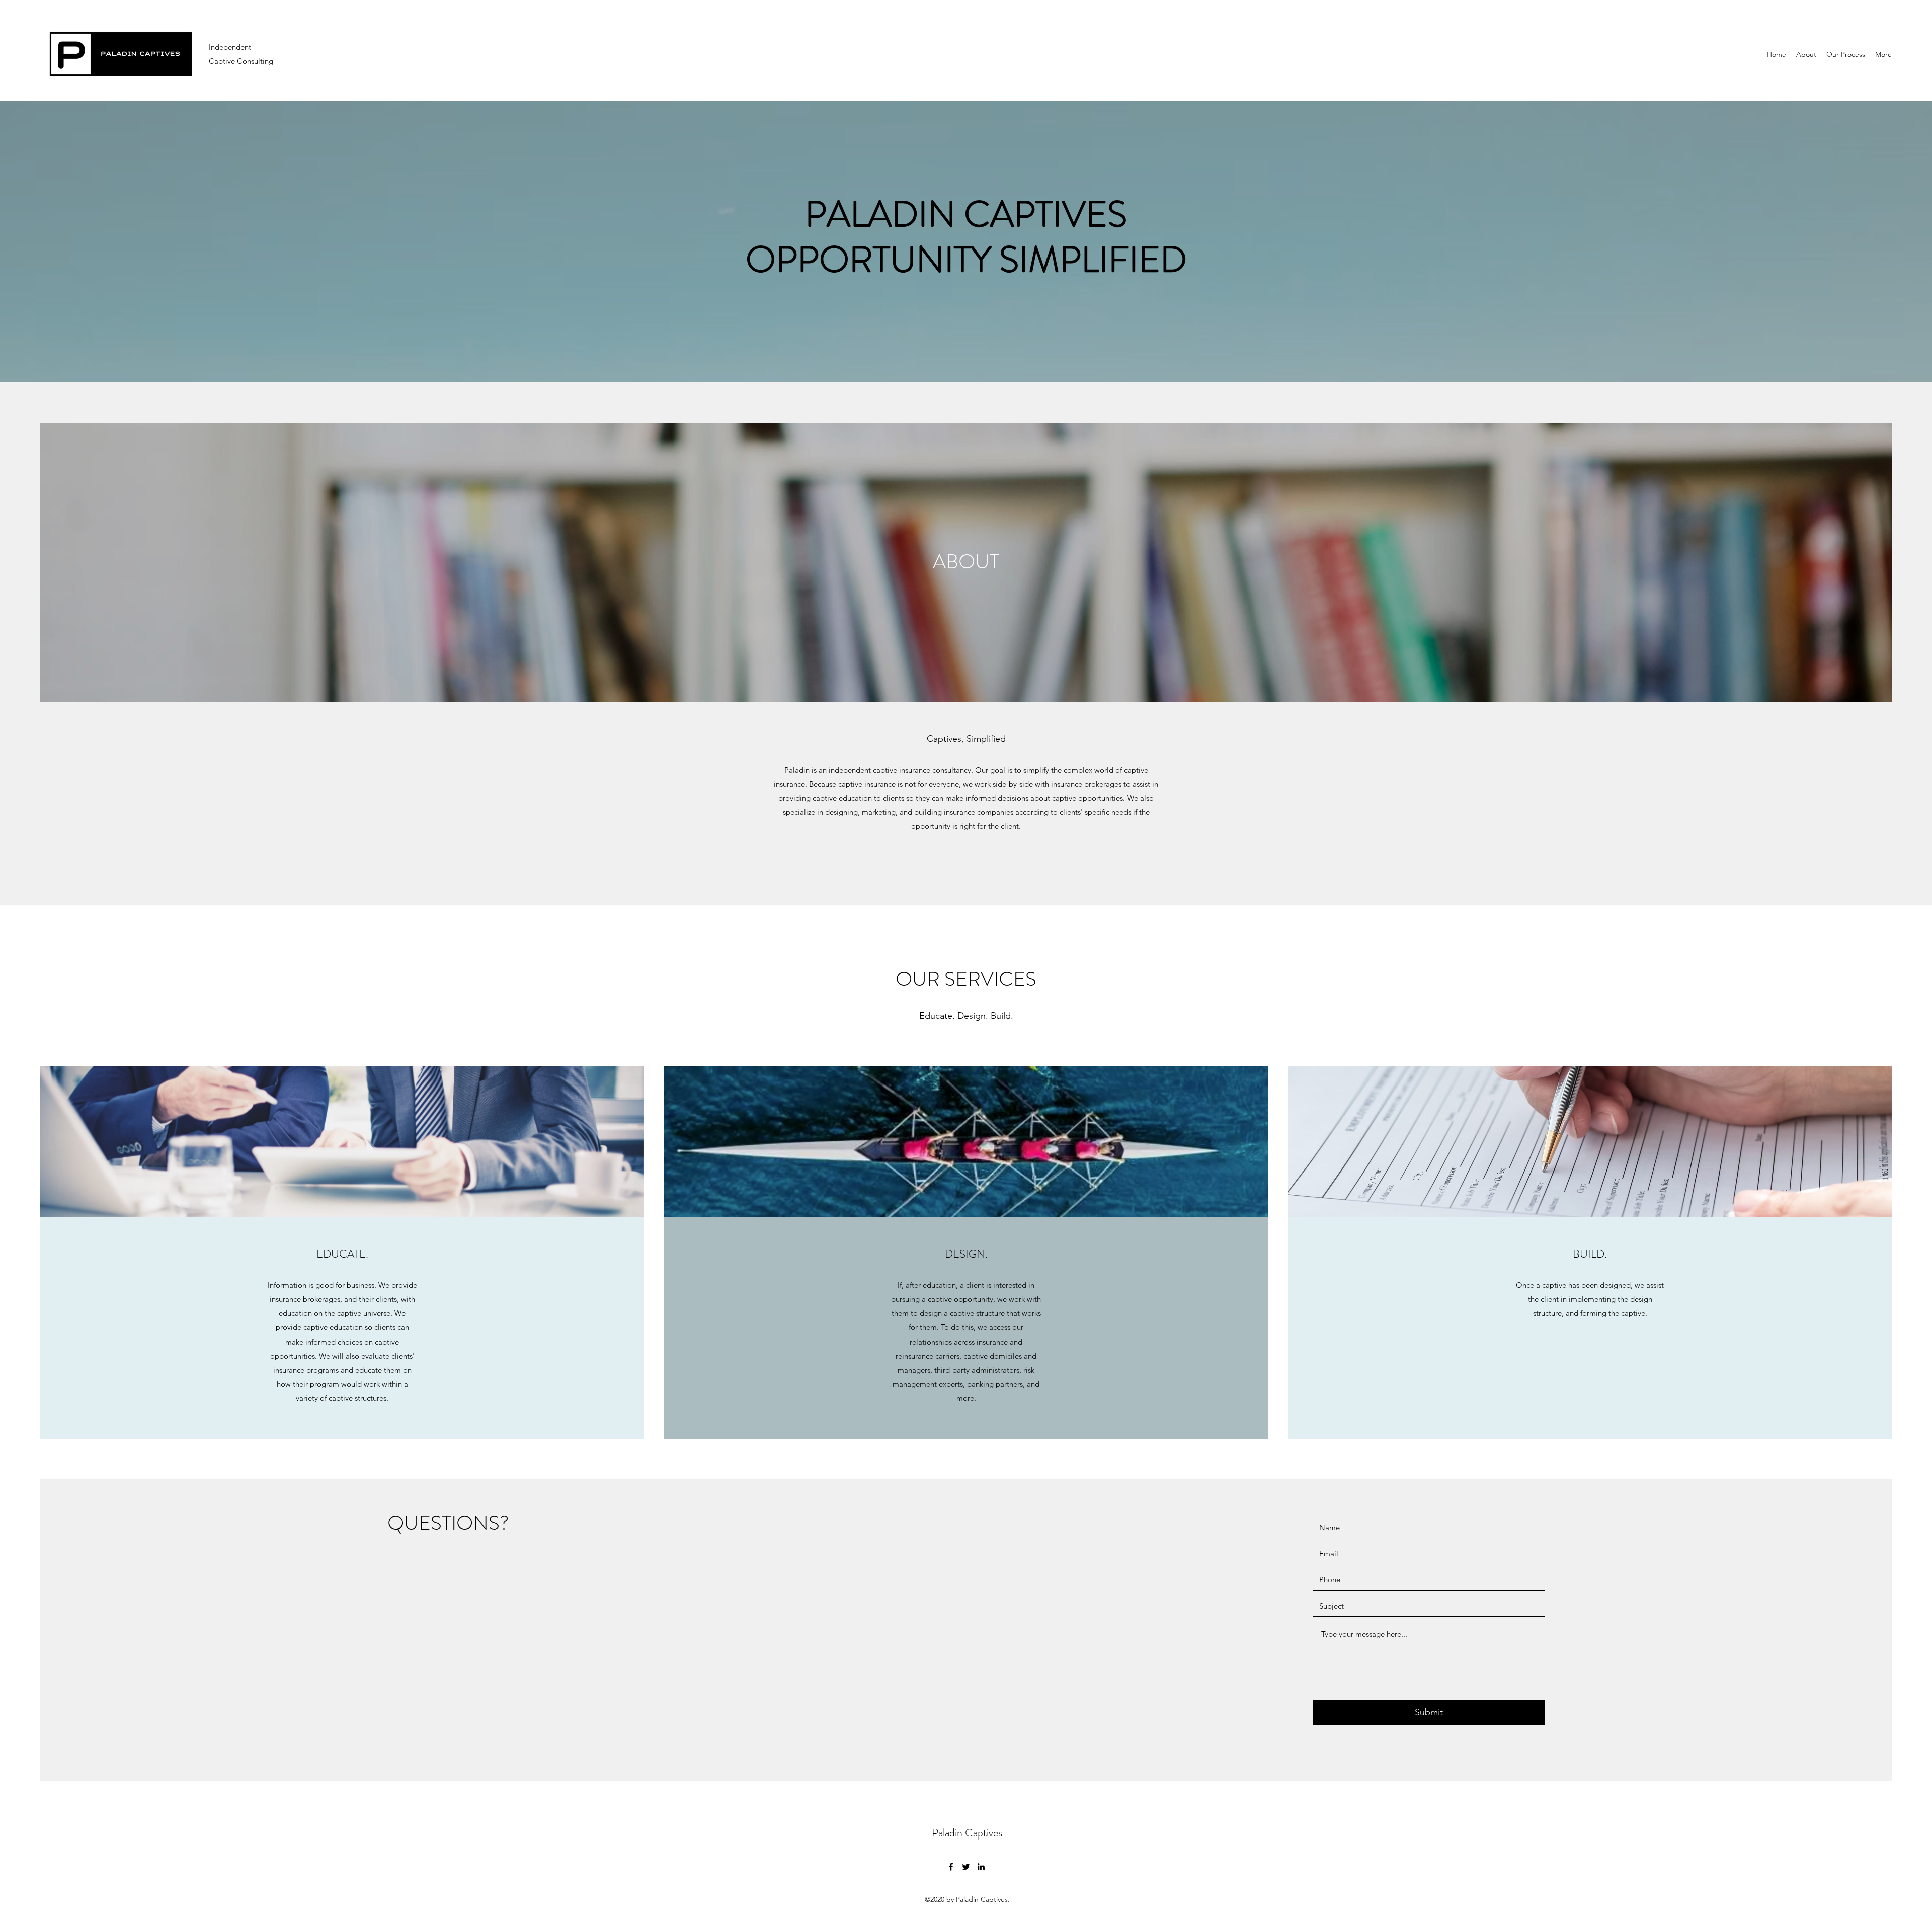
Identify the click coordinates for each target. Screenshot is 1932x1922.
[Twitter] (966, 1867)
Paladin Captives (967, 1833)
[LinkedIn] (981, 1867)
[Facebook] (951, 1867)
